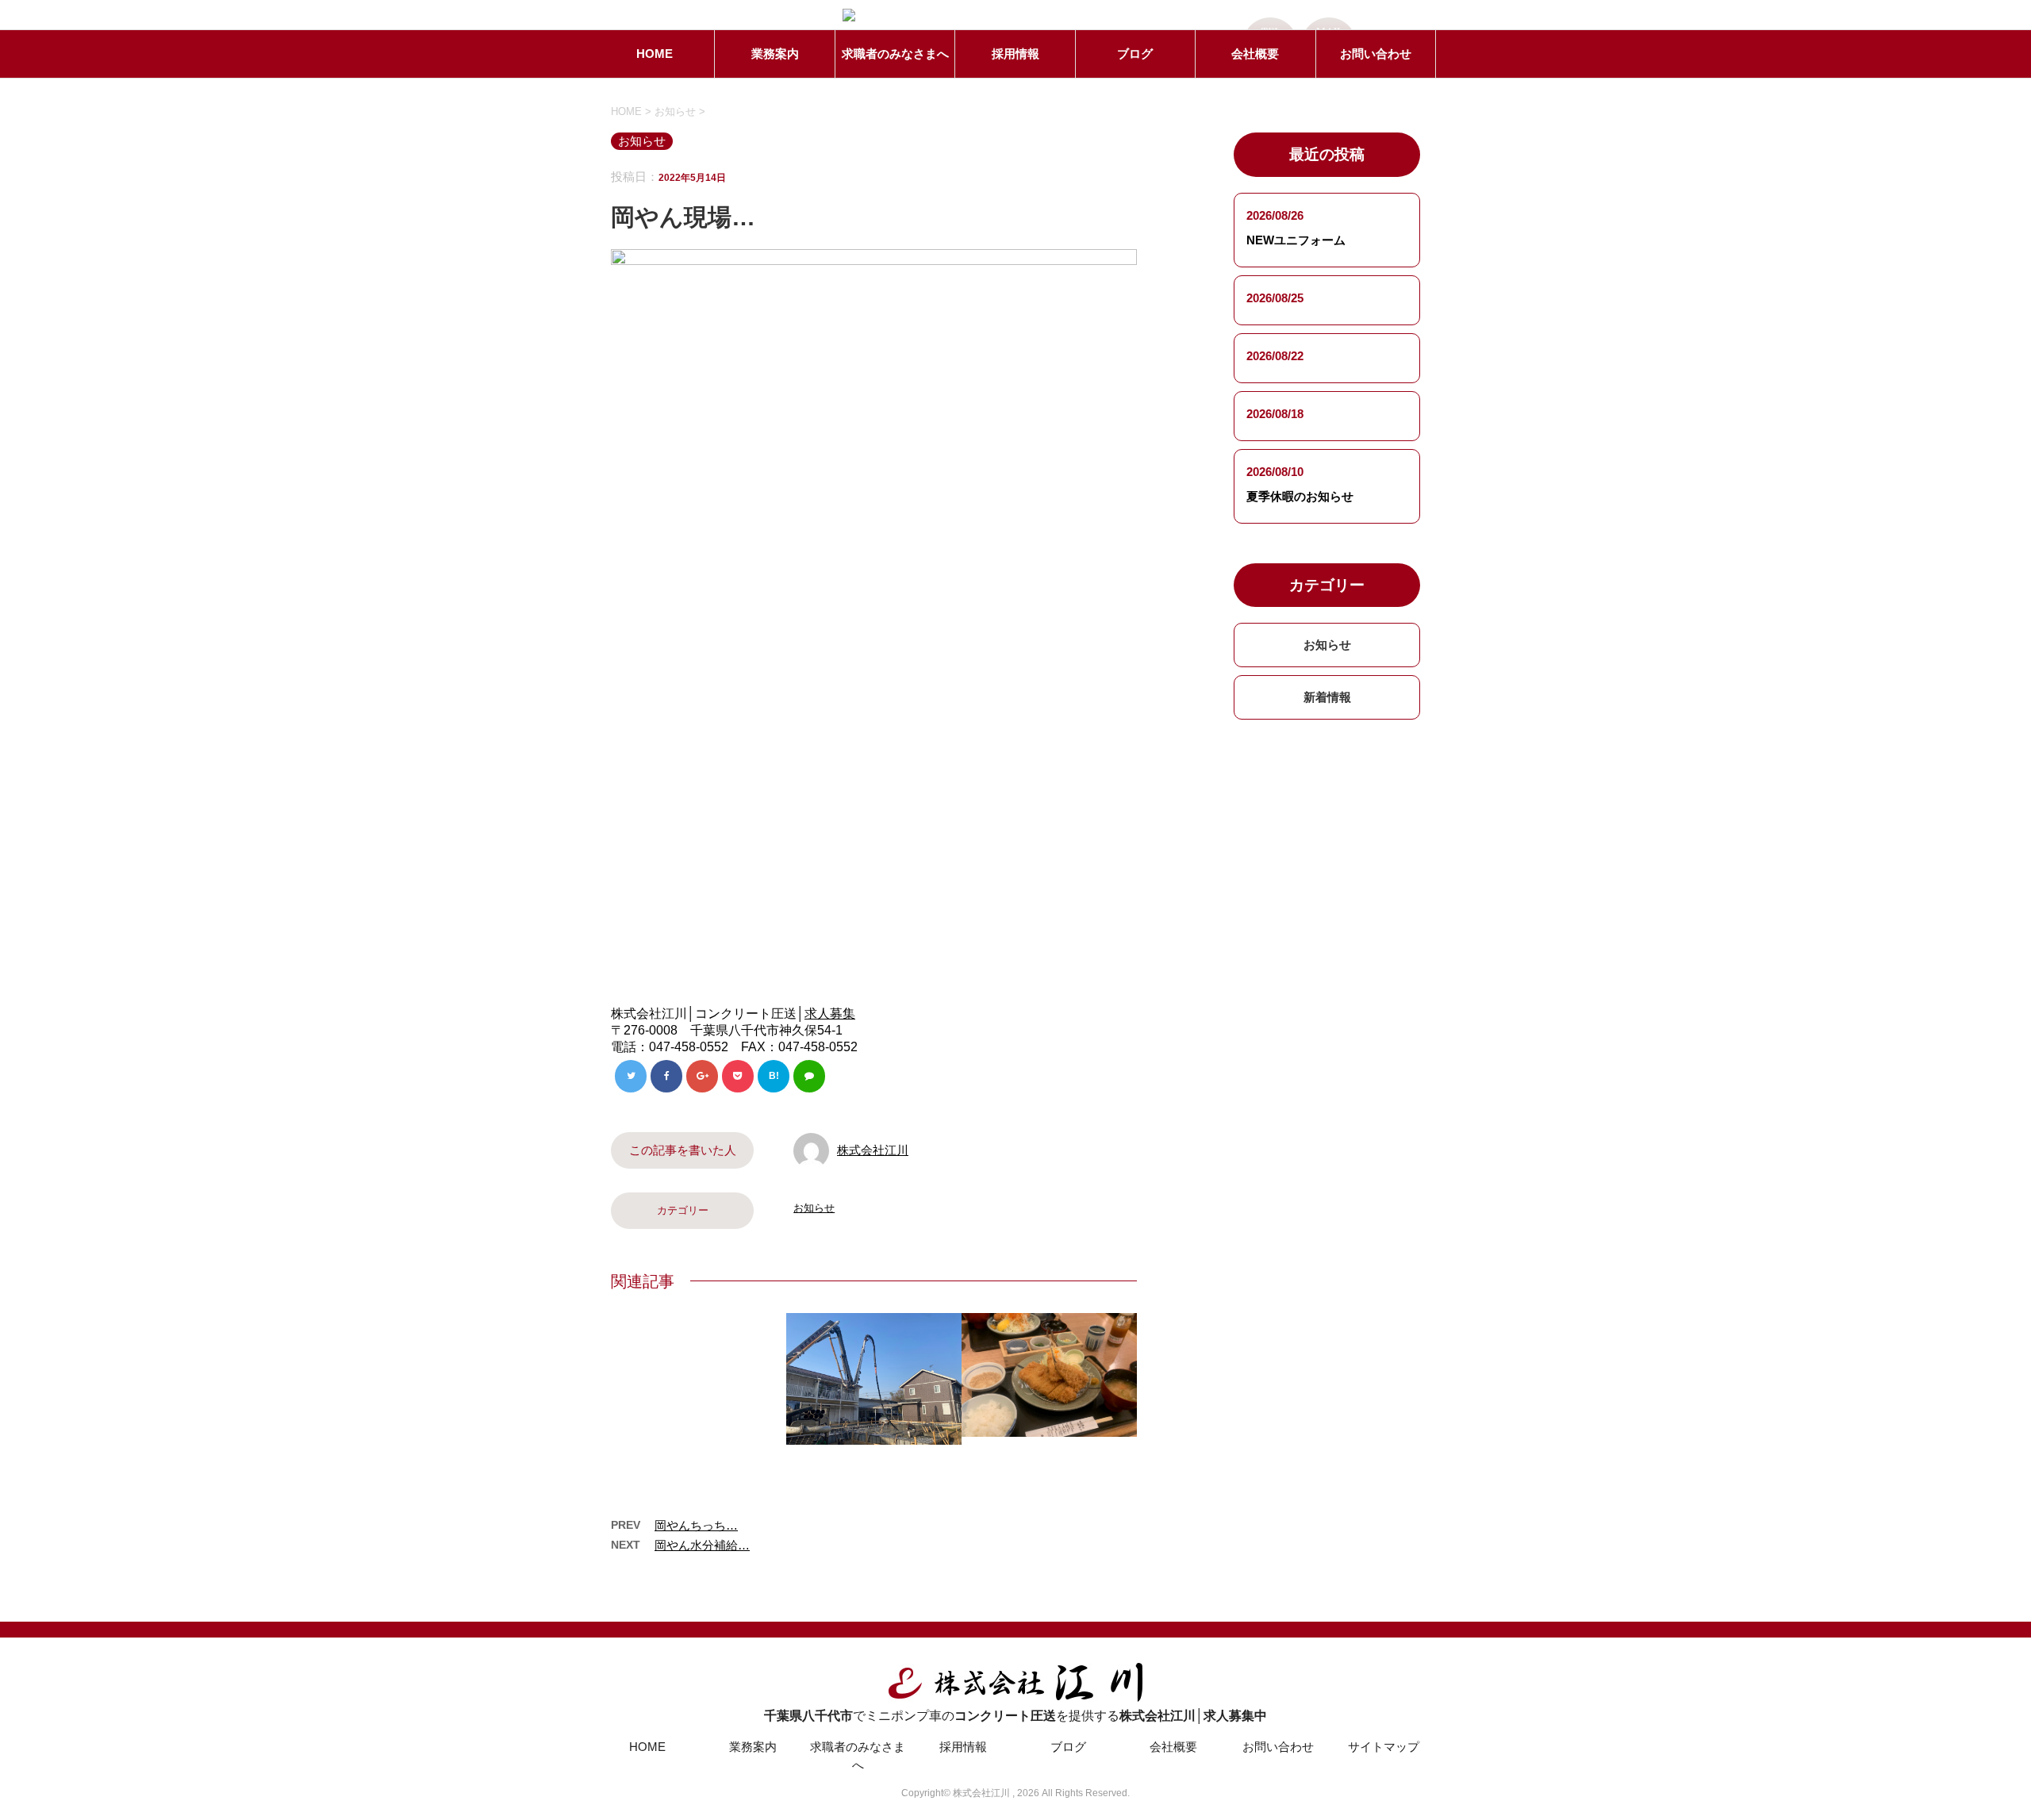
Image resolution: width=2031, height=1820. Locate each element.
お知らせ (814, 1208)
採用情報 (1015, 54)
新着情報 (1327, 697)
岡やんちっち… (696, 1525)
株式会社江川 (873, 1150)
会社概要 (1255, 54)
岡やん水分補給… (702, 1545)
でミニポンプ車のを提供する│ (1015, 1716)
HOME (655, 54)
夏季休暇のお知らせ (1300, 496)
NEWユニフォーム (1296, 240)
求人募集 (830, 1014)
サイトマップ (1384, 1747)
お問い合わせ (1376, 54)
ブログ (1135, 54)
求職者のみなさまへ (895, 54)
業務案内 (775, 54)
